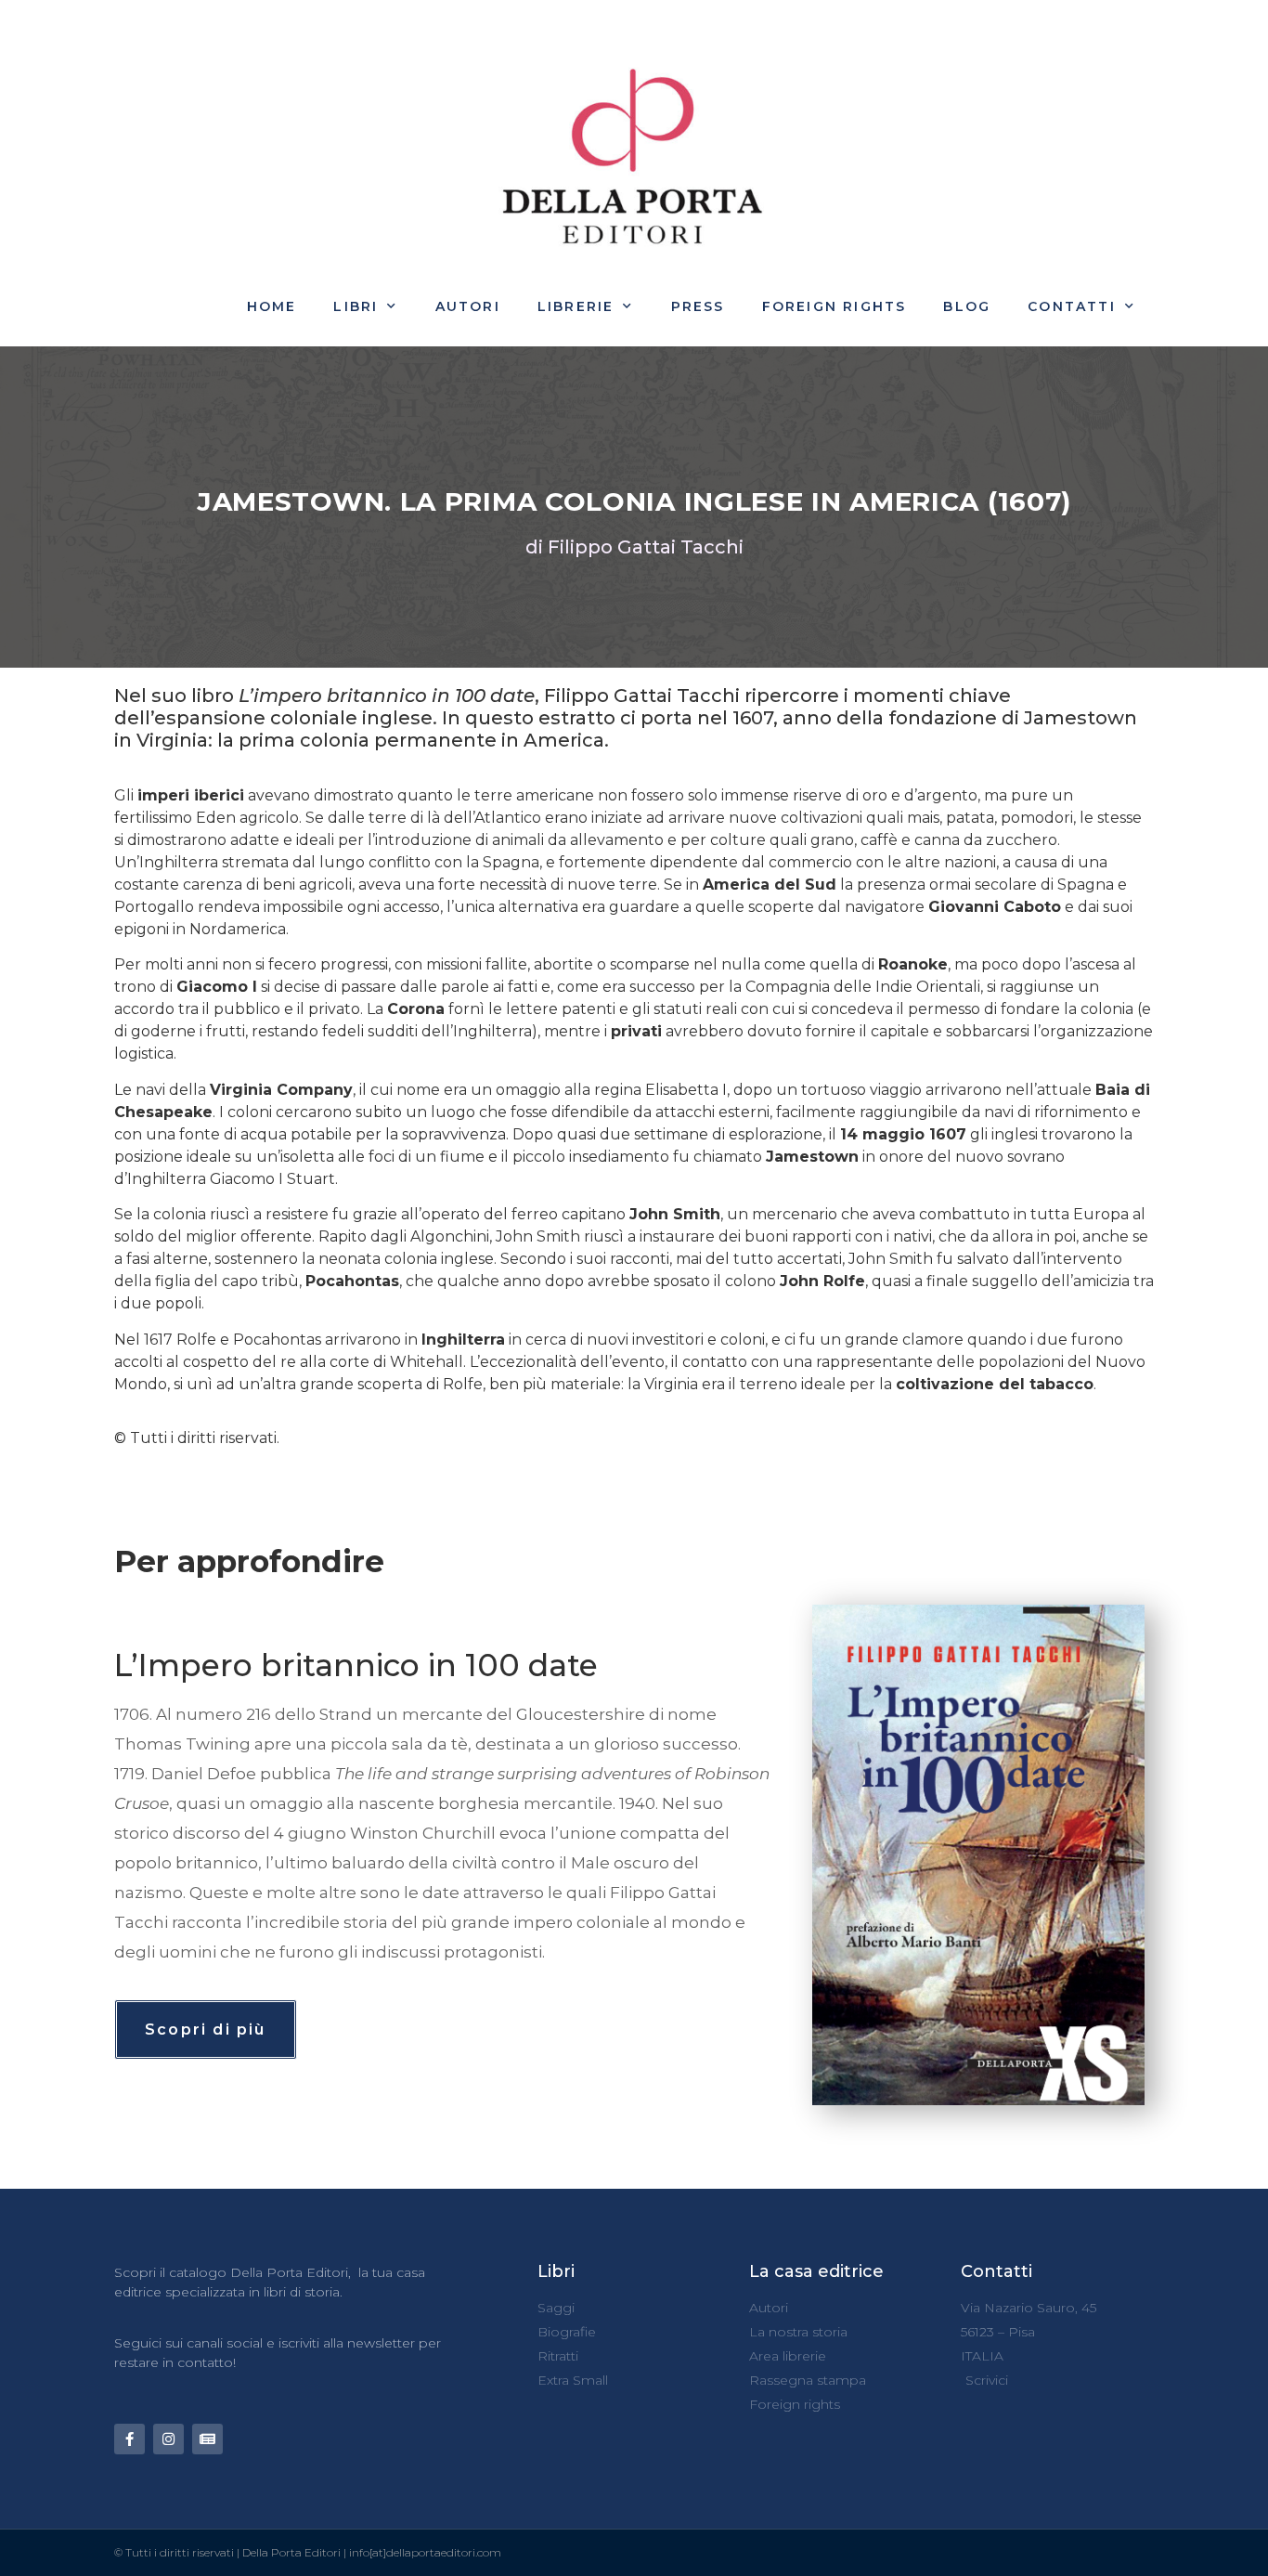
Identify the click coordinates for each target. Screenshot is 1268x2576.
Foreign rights (835, 306)
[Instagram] (168, 2439)
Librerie (576, 306)
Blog (967, 306)
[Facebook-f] (129, 2439)
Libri (356, 306)
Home (272, 306)
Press (698, 306)
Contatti (1072, 306)
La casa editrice (816, 2271)
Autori (468, 306)
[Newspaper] (207, 2439)
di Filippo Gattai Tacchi (634, 547)
